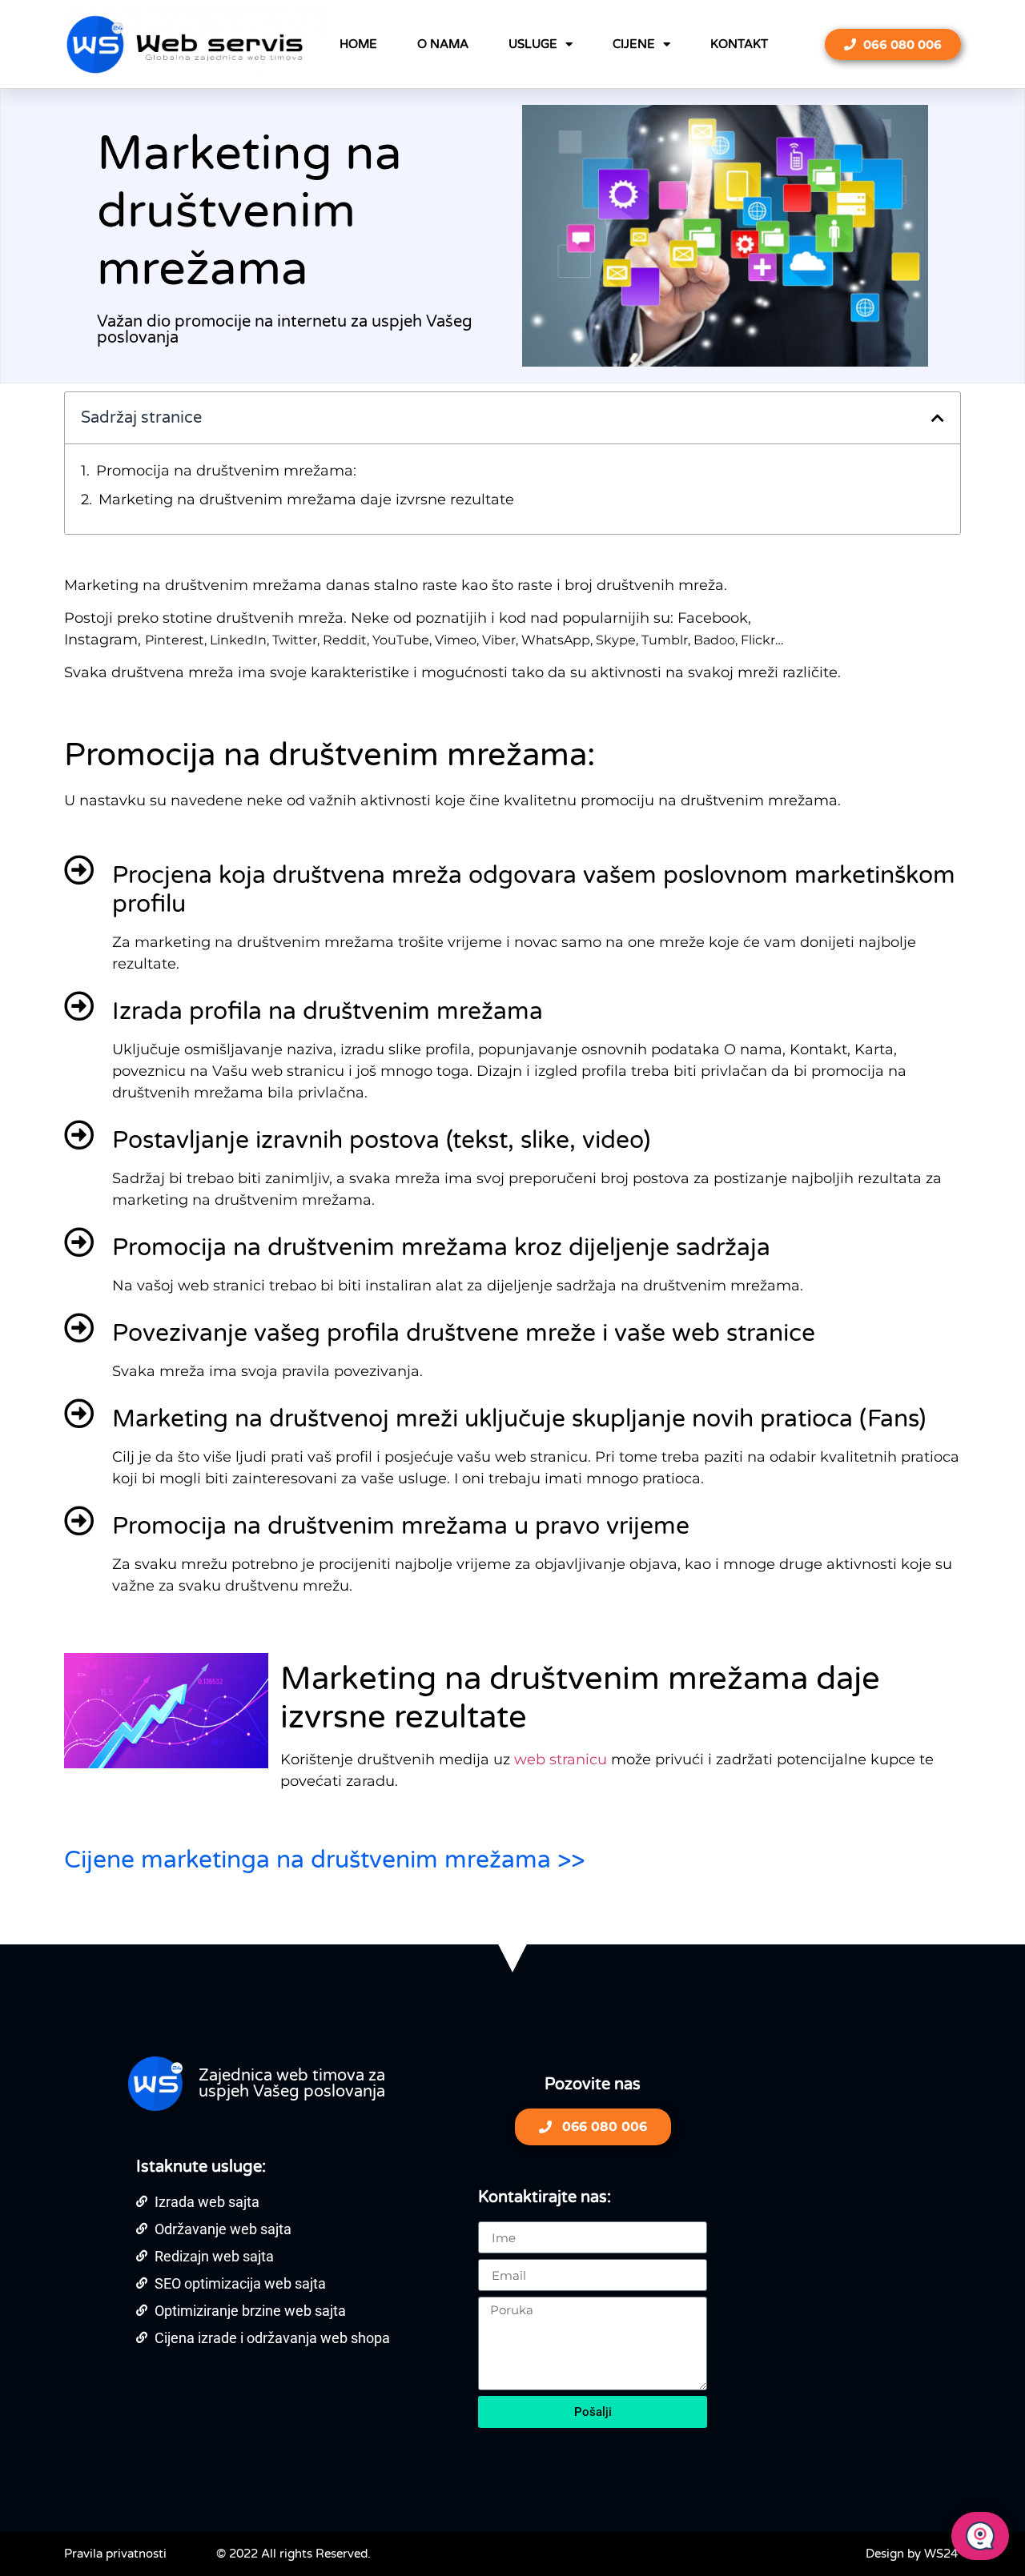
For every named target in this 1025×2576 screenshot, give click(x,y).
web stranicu (563, 1759)
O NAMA (443, 44)
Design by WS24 (912, 2554)
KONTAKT (739, 44)
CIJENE (634, 44)
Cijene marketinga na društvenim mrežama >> (324, 1860)
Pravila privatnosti (115, 2554)
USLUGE (533, 44)
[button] (938, 418)
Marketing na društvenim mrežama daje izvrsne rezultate (306, 500)
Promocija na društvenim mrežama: (226, 471)
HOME (358, 44)
